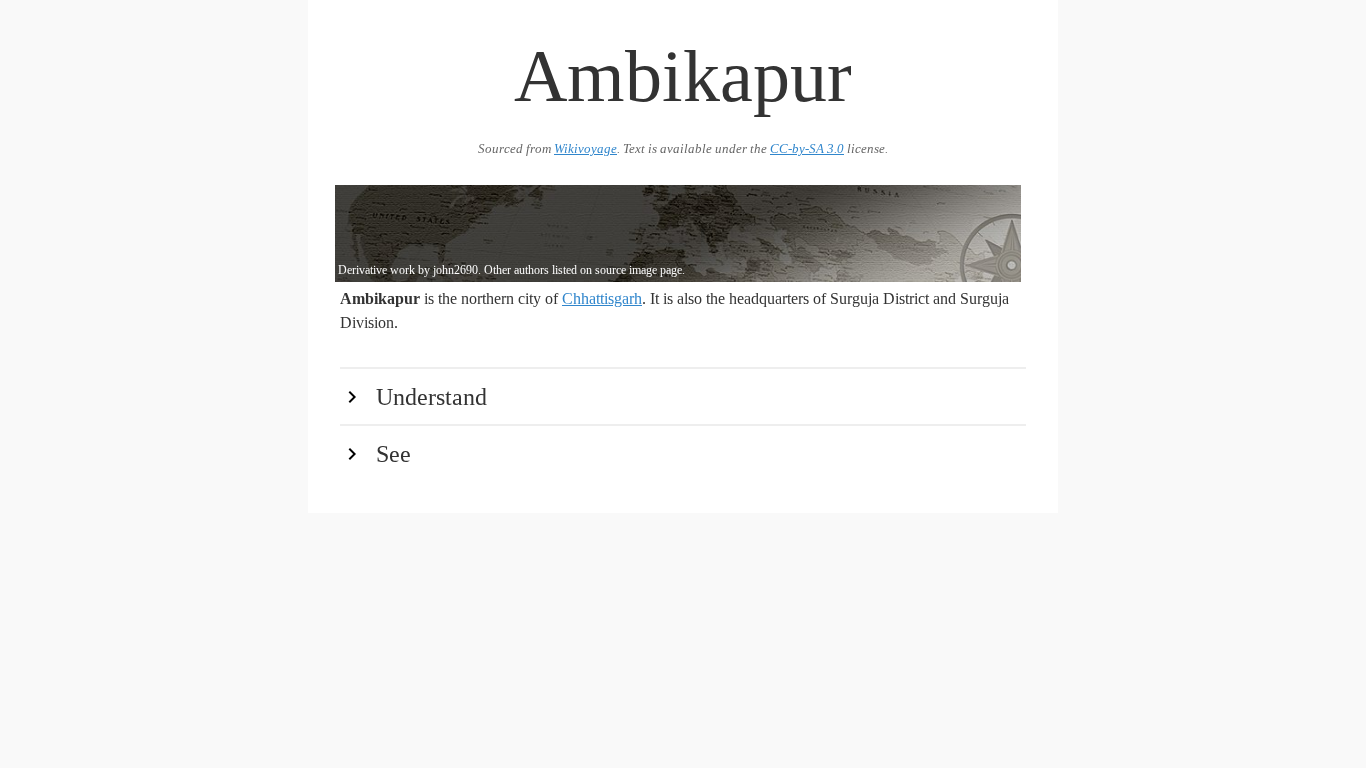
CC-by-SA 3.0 (807, 149)
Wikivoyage (585, 149)
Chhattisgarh (602, 298)
